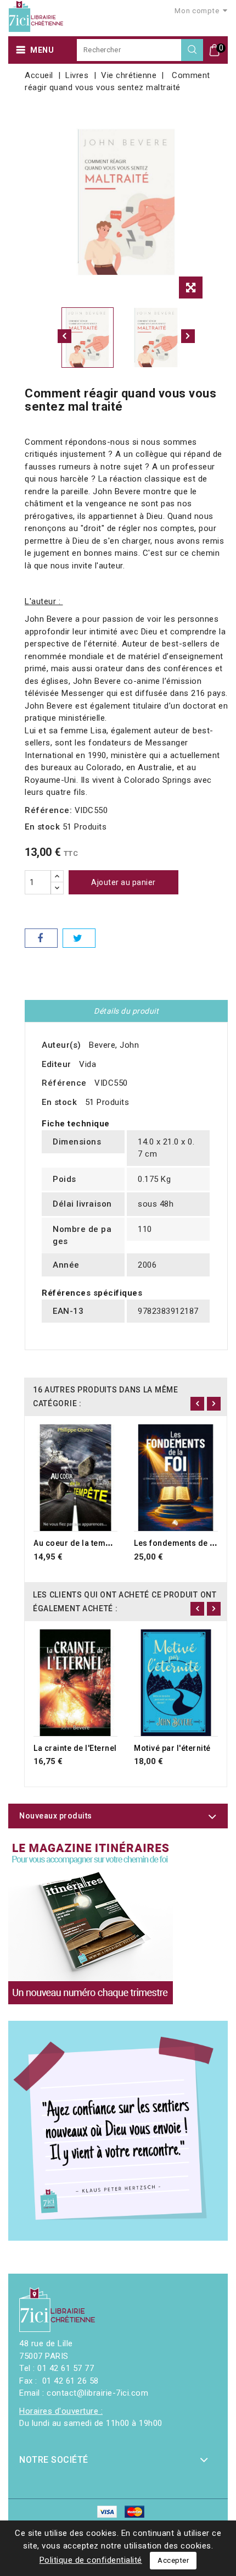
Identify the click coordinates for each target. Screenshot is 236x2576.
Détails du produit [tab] (126, 1011)
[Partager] (41, 938)
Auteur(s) (61, 1045)
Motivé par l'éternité (172, 1748)
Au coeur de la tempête (78, 1543)
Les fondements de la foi (182, 1543)
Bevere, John (114, 1045)
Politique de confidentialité (91, 2560)
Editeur (57, 1064)
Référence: (48, 810)
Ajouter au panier (123, 882)
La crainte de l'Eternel (75, 1748)
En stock (42, 827)
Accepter (173, 2560)
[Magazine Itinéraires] (91, 1922)
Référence (64, 1083)
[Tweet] (79, 938)
